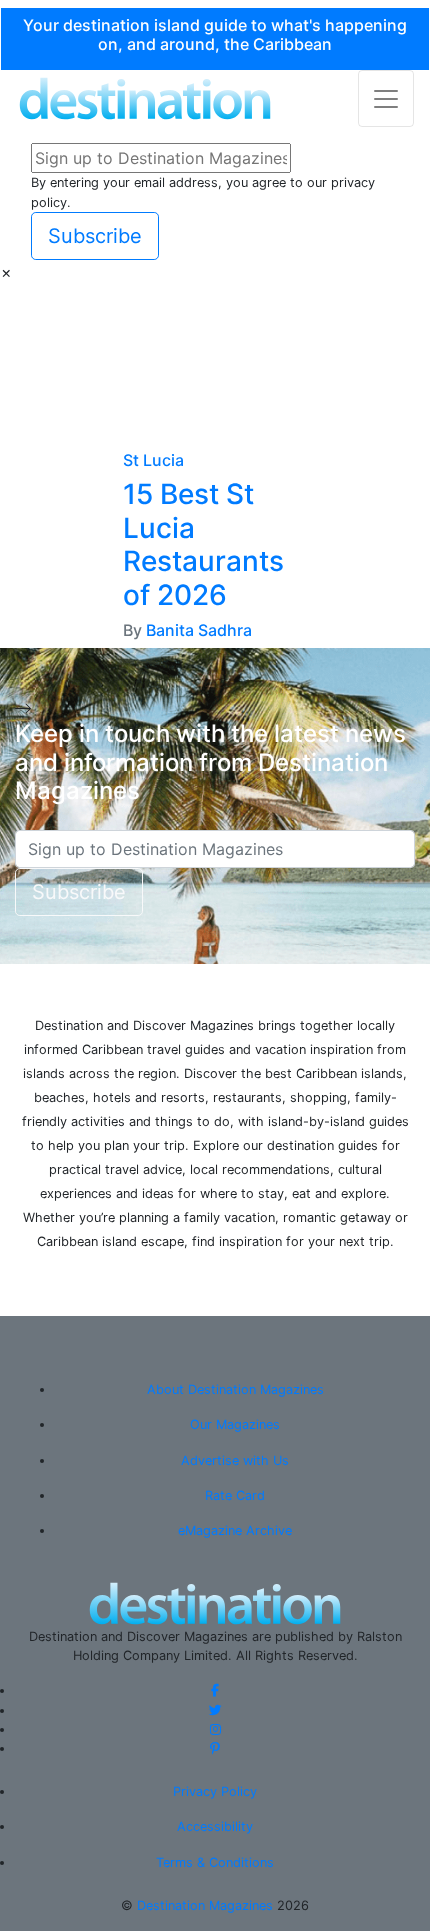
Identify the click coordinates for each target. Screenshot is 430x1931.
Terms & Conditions (215, 1862)
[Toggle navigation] (386, 98)
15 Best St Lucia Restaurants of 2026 (203, 544)
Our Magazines (235, 1424)
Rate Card (235, 1495)
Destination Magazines (205, 1905)
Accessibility (215, 1826)
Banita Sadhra (199, 630)
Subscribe (95, 236)
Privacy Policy (215, 1791)
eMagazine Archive (235, 1530)
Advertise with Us (235, 1460)
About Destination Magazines (235, 1389)
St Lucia (153, 460)
